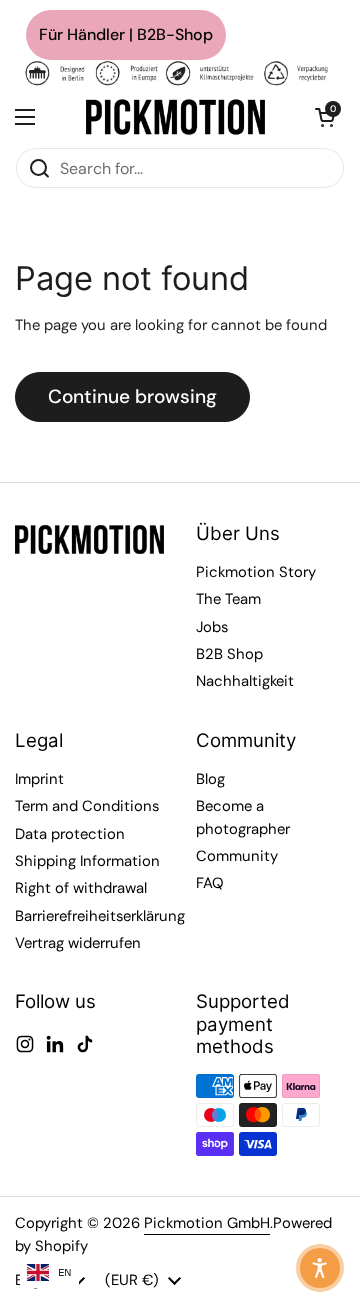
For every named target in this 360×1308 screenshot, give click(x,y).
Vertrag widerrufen (78, 943)
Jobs (212, 627)
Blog (210, 779)
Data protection (70, 834)
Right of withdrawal (81, 888)
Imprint (39, 779)
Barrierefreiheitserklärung (100, 916)
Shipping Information (87, 861)
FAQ (210, 883)
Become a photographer (243, 817)
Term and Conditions (87, 806)
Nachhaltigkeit (245, 681)
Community (237, 856)
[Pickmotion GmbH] (175, 117)
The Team (228, 599)
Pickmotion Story (256, 572)
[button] (325, 117)
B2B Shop (229, 654)
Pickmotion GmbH (207, 1223)
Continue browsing (132, 396)
